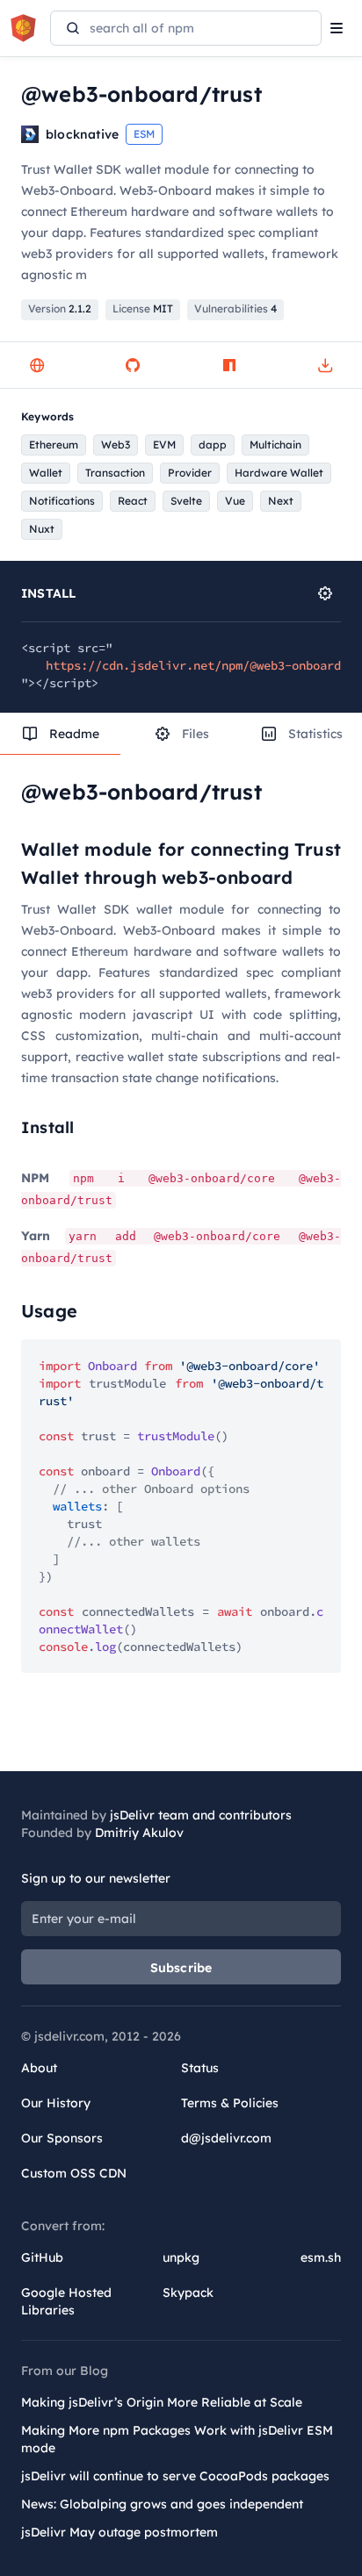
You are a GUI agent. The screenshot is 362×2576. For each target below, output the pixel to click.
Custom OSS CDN (74, 2173)
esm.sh (321, 2257)
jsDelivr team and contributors (201, 1815)
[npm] (229, 365)
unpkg (181, 2257)
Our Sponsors (62, 2138)
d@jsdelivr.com (226, 2138)
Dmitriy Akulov (139, 1833)
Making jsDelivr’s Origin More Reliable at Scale (162, 2402)
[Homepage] (37, 365)
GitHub (42, 2257)
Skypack (188, 2293)
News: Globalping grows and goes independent (162, 2504)
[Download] (325, 365)
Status (200, 2068)
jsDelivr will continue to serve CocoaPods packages (175, 2476)
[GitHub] (133, 365)
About (39, 2068)
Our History (56, 2103)
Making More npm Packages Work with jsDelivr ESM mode (177, 2439)
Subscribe (181, 1968)
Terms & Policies (230, 2103)
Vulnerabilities (235, 309)
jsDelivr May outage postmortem (119, 2532)
